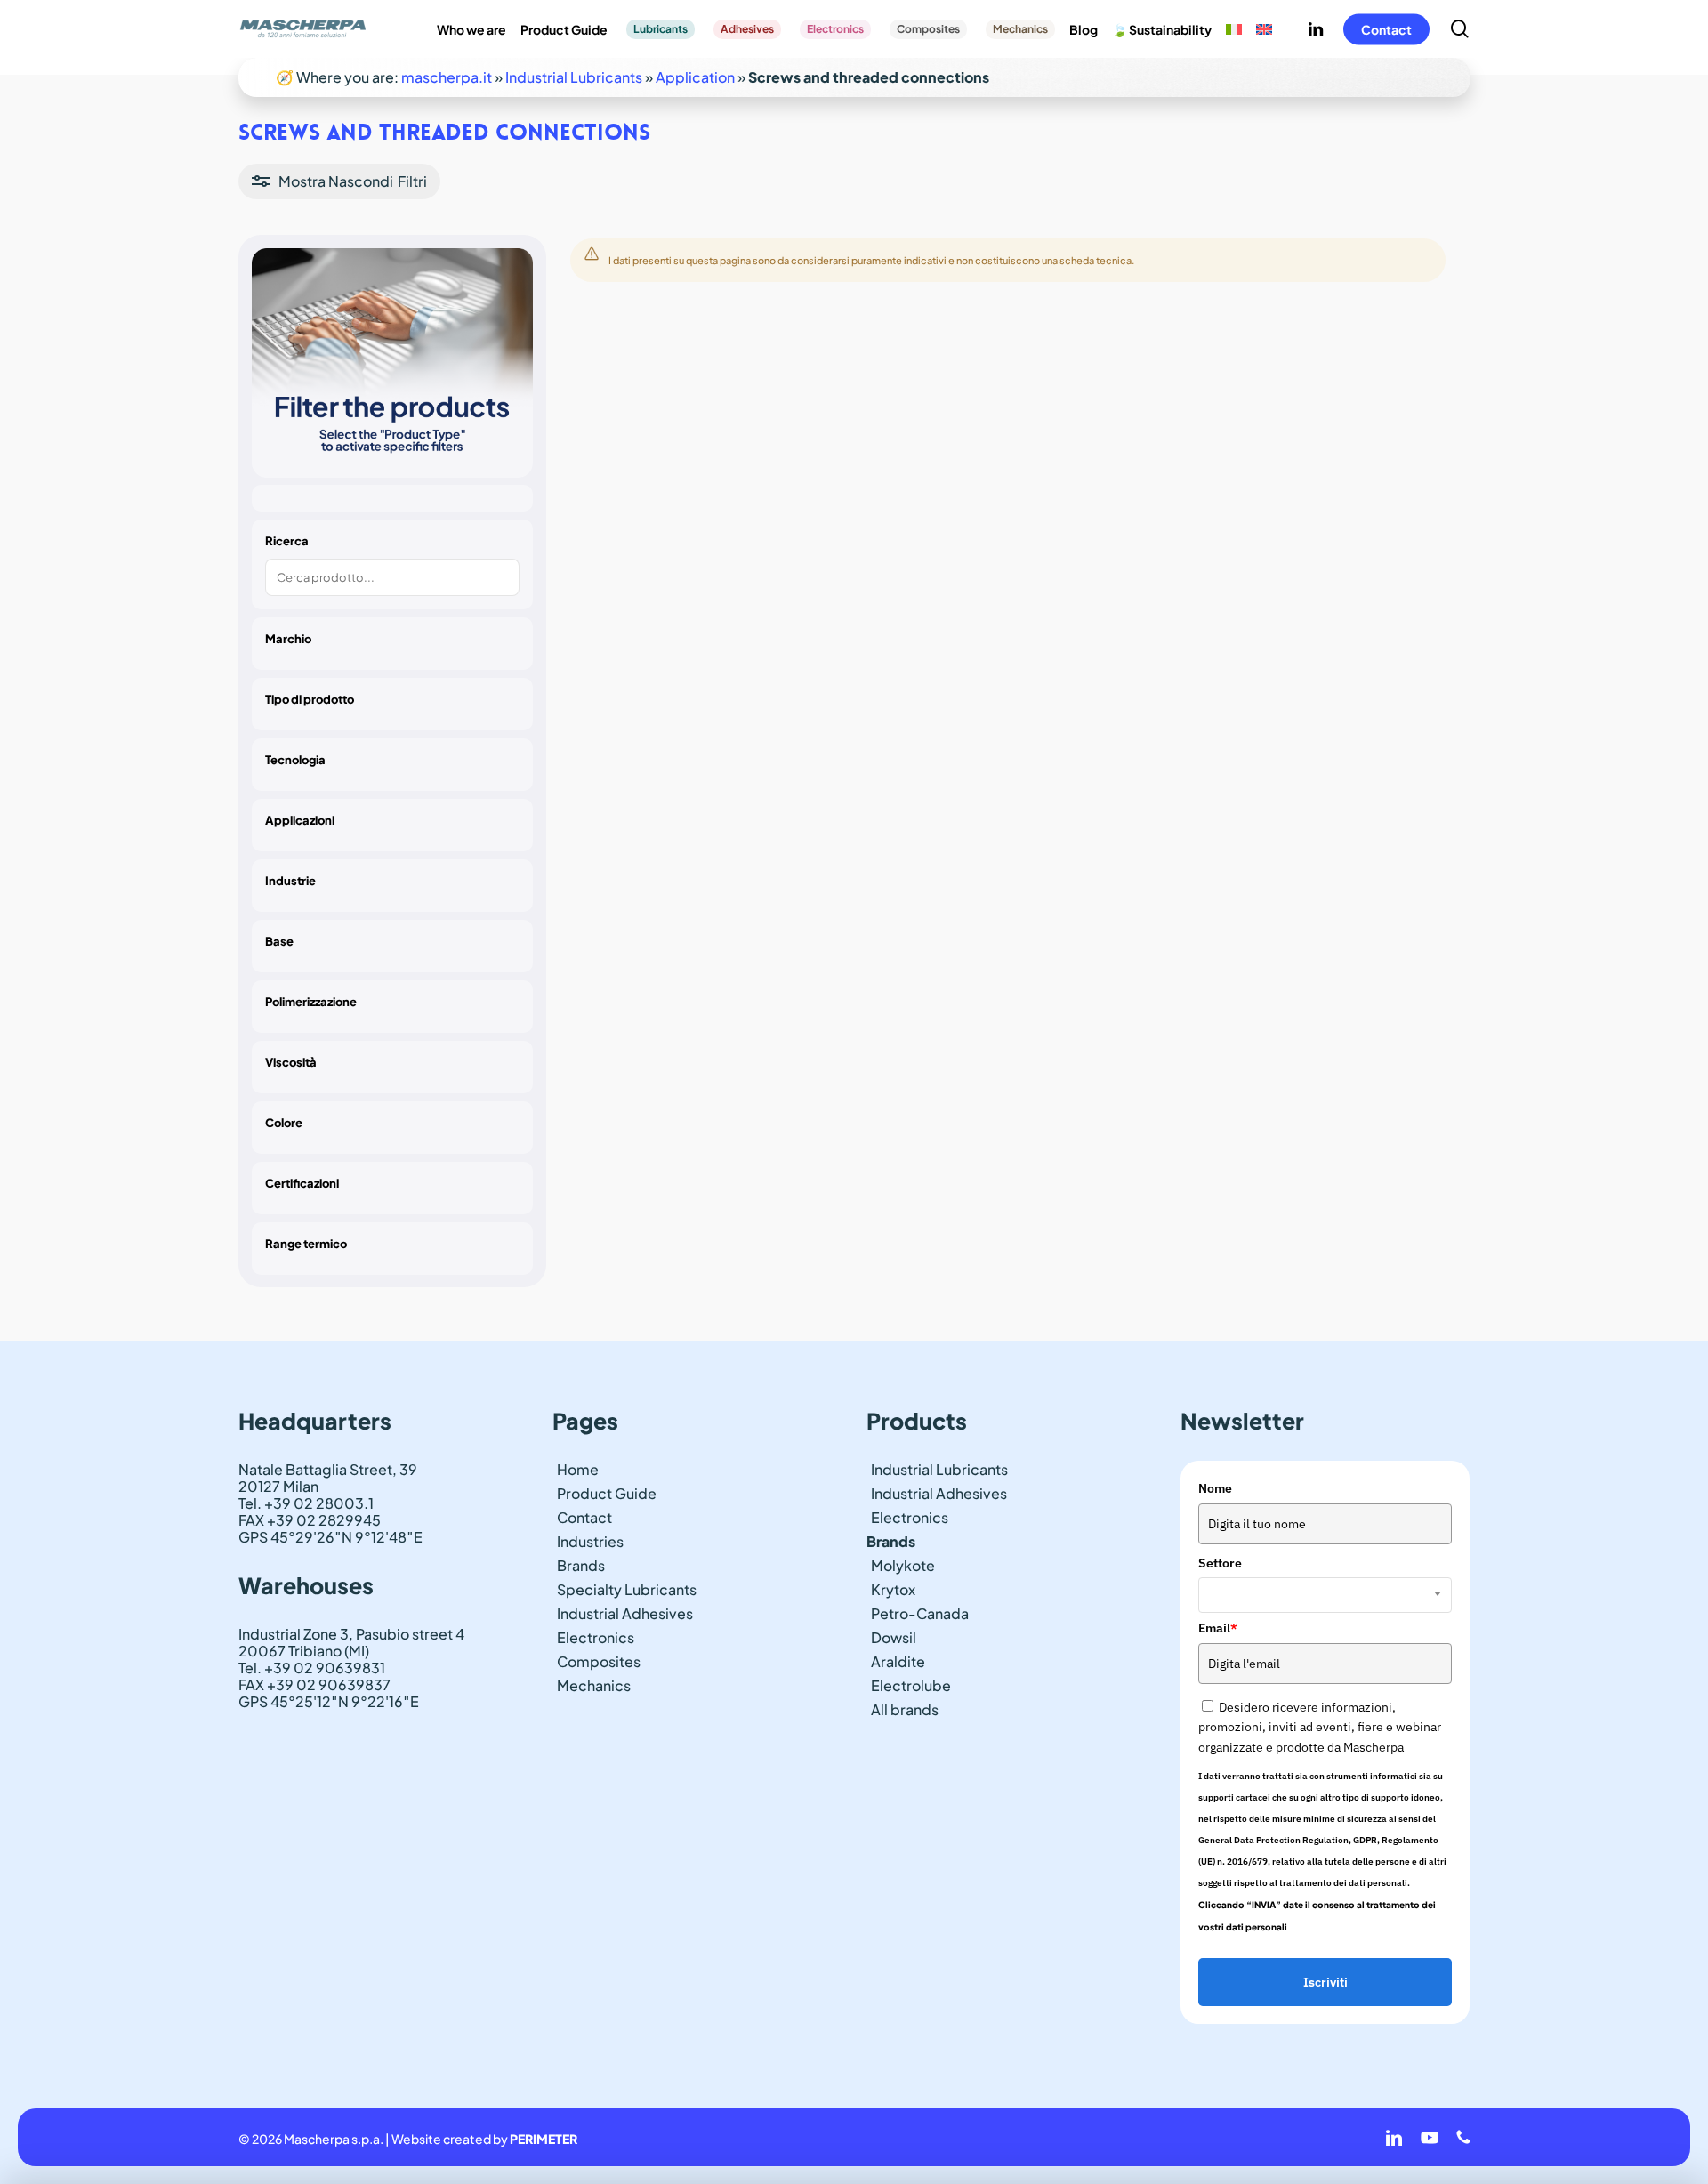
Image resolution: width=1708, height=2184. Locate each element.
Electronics (596, 1637)
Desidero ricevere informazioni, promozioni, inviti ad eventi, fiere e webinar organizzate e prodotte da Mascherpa (1320, 1727)
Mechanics (594, 1685)
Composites (599, 1661)
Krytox (893, 1589)
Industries (590, 1541)
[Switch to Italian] (1234, 29)
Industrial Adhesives (625, 1613)
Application (695, 77)
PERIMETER (544, 2139)
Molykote (903, 1565)
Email (1218, 1628)
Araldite (898, 1661)
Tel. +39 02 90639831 (312, 1668)
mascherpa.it (447, 77)
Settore (1220, 1563)
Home (578, 1469)
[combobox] (1325, 1595)
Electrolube (911, 1685)
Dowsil (894, 1637)
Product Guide (607, 1493)
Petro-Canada (920, 1613)
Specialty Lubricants (627, 1589)
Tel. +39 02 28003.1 (306, 1503)
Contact (584, 1517)
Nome (1215, 1488)
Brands (581, 1565)
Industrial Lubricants (574, 77)
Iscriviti (1325, 1982)
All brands (905, 1709)
